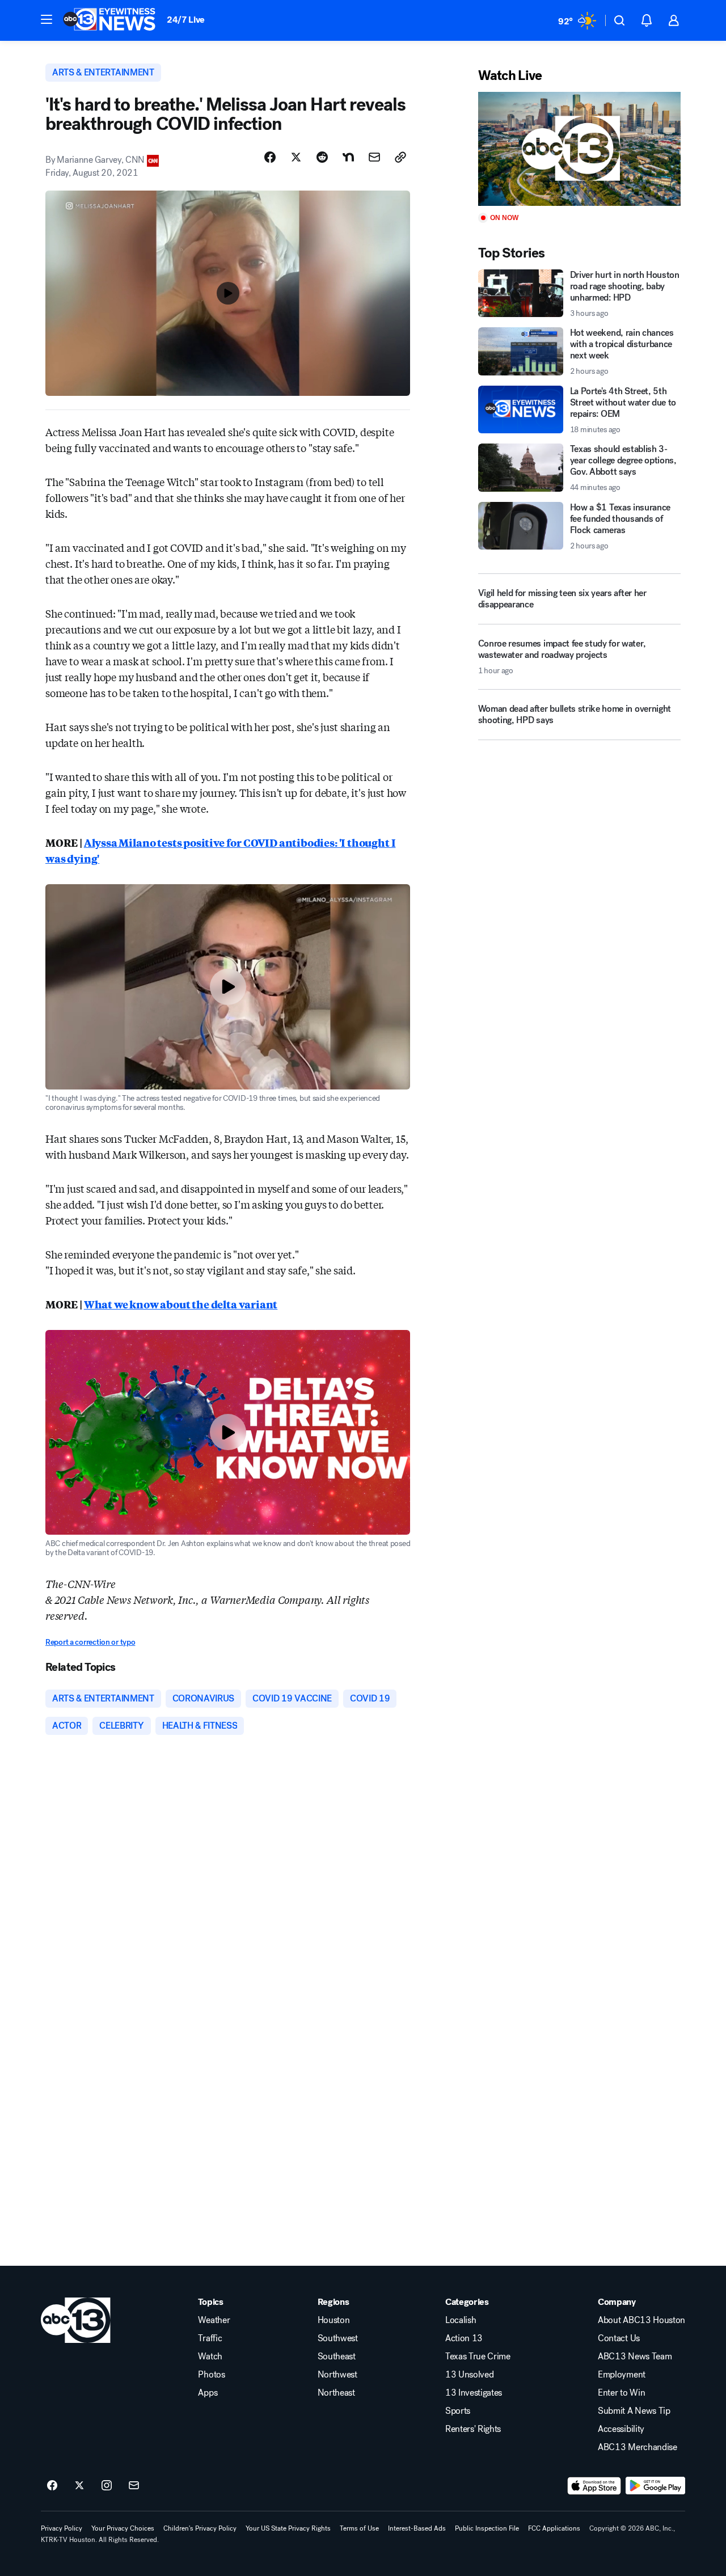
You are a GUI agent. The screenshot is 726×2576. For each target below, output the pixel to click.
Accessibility (621, 2429)
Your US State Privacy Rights (288, 2528)
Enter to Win (621, 2393)
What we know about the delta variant (181, 1304)
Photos (211, 2375)
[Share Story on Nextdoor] (348, 157)
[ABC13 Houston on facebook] (52, 2486)
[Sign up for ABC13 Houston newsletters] (134, 2486)
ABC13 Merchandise (638, 2447)
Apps (208, 2393)
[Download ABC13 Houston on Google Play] (655, 2486)
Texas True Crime (478, 2357)
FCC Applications (554, 2528)
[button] (47, 19)
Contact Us (619, 2338)
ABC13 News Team (635, 2357)
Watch (210, 2357)
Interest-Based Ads (417, 2528)
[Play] (579, 149)
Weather (214, 2320)
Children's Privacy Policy (200, 2528)
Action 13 (464, 2338)
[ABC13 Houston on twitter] (79, 2486)
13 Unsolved (469, 2375)
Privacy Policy (62, 2528)
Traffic (210, 2338)
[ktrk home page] (76, 2320)
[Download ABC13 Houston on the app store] (594, 2486)
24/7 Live (186, 20)
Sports (458, 2411)
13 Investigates (474, 2393)
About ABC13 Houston (641, 2320)
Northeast (336, 2393)
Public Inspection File (487, 2528)
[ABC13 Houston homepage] (109, 20)
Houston (334, 2320)
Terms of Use (359, 2528)
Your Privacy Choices (123, 2528)
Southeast (337, 2357)
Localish (461, 2320)
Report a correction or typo (90, 1642)
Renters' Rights (473, 2429)
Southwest (338, 2338)
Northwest (337, 2375)
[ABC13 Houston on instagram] (107, 2486)
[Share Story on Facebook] (270, 157)
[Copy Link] (400, 157)
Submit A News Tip (634, 2411)
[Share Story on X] (296, 157)
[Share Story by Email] (374, 157)
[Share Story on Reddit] (322, 157)
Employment (622, 2375)
